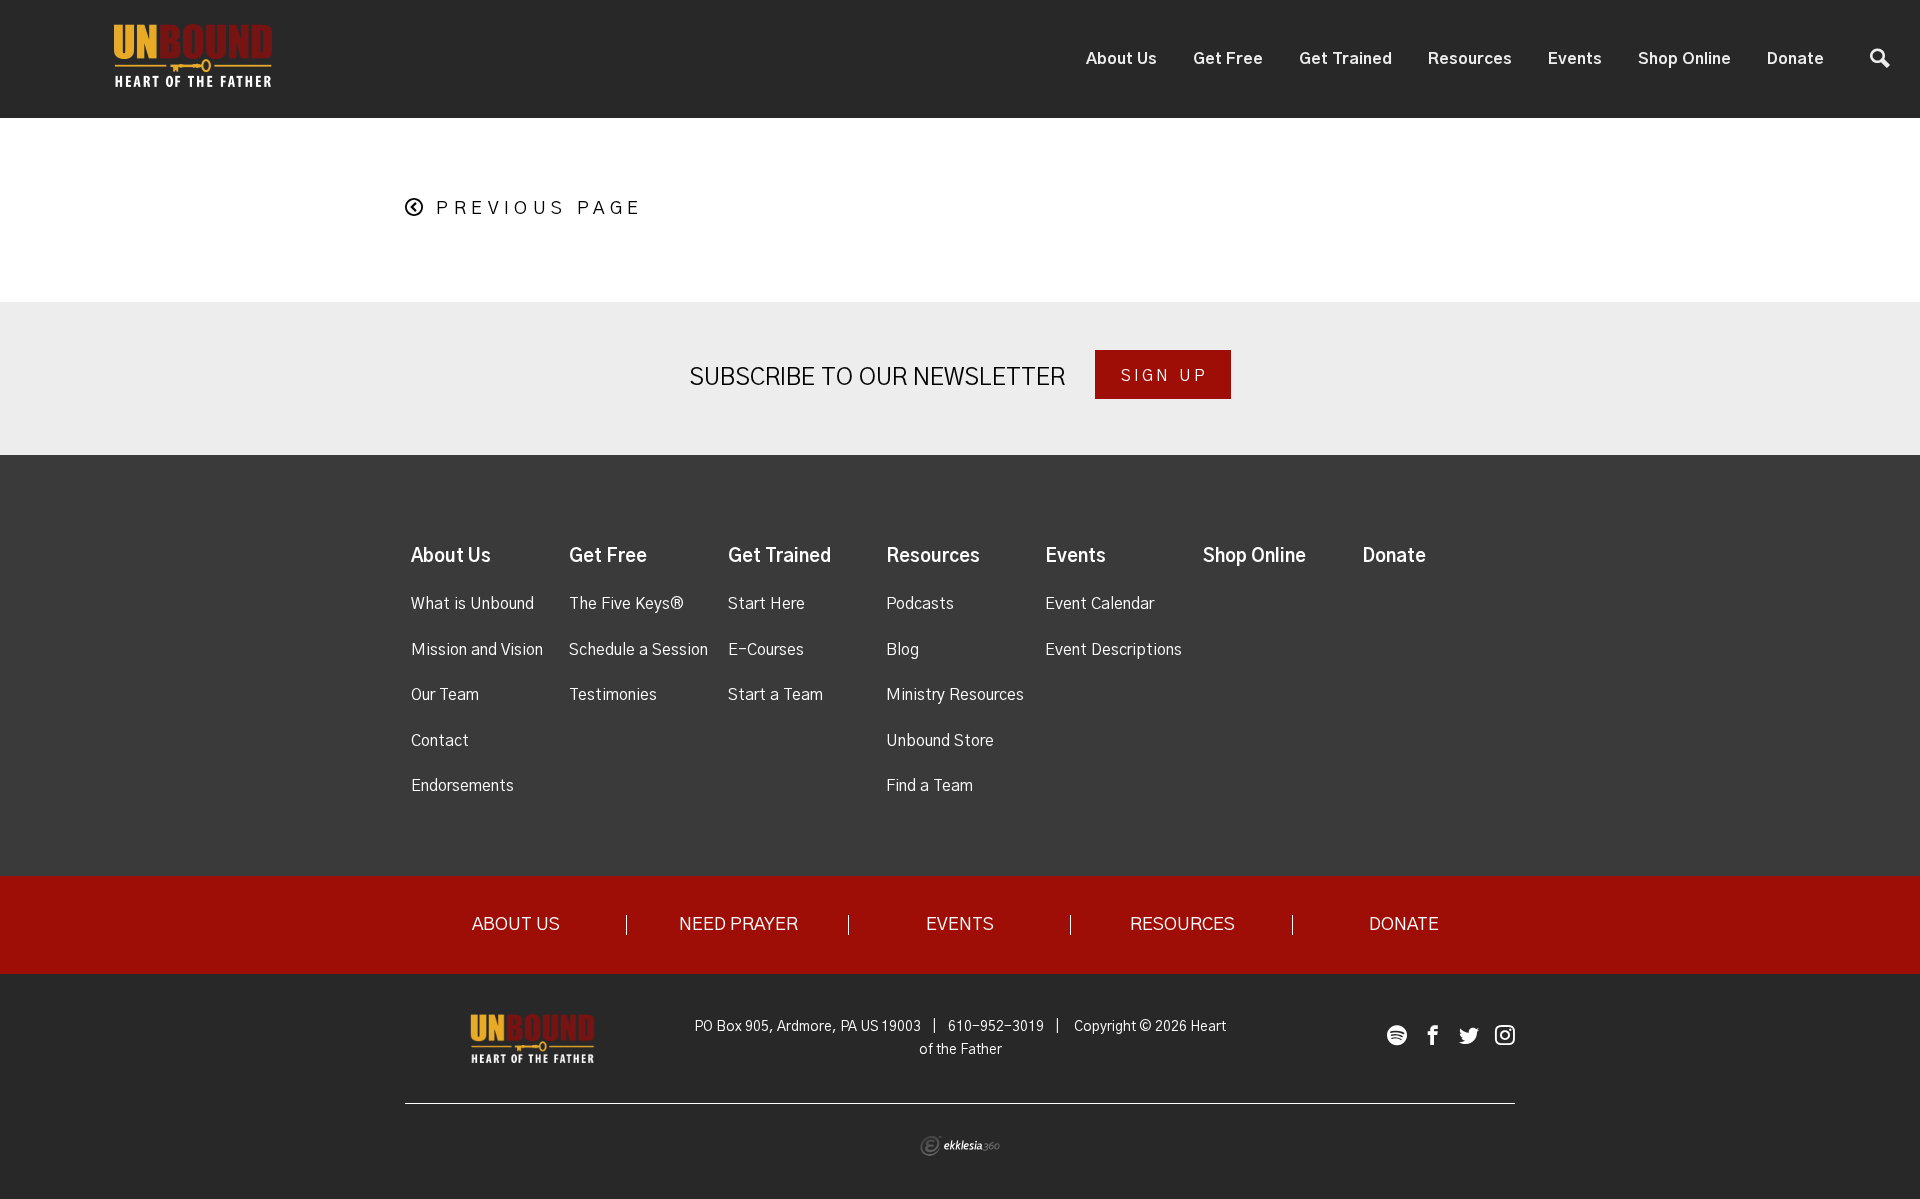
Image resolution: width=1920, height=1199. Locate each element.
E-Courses (766, 650)
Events (1575, 59)
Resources (1470, 59)
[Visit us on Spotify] (1397, 1036)
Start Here (766, 604)
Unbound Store (940, 741)
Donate (1795, 59)
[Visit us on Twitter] (1469, 1036)
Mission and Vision (477, 650)
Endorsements (462, 786)
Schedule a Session (638, 650)
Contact (440, 741)
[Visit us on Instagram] (1505, 1036)
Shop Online (1684, 59)
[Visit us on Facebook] (1433, 1036)
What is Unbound (472, 604)
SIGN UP (1164, 376)
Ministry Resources (955, 695)
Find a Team (929, 786)
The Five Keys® (626, 604)
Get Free (1228, 59)
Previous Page (539, 209)
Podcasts (920, 604)
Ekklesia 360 (960, 1146)
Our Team (445, 695)
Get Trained (1345, 59)
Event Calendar (1099, 604)
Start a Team (775, 695)
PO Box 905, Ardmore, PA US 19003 (807, 1027)
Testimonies (613, 695)
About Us (1121, 59)
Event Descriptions (1113, 650)
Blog (902, 650)
